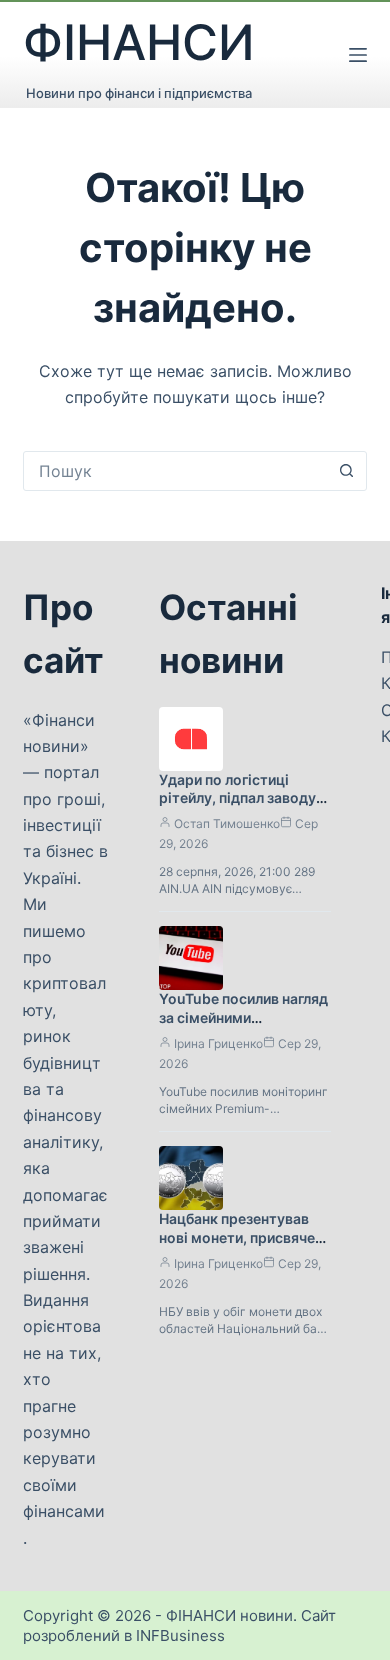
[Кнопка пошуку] (347, 471)
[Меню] (358, 55)
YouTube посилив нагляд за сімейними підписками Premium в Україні (243, 1027)
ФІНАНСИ (139, 42)
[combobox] (175, 471)
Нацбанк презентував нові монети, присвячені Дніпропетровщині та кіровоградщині (243, 1247)
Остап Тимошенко (227, 823)
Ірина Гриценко (218, 1043)
